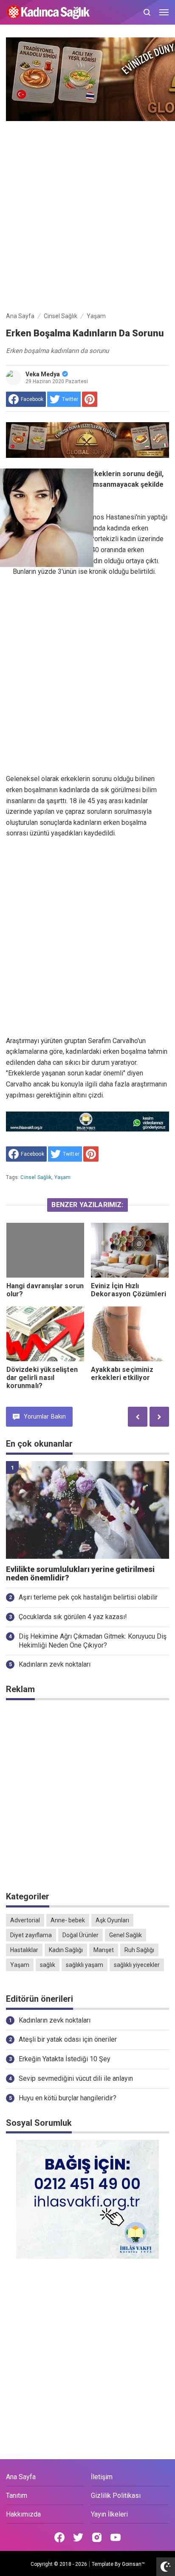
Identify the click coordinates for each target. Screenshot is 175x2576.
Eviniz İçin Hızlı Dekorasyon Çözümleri (128, 1290)
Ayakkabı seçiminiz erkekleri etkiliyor (122, 1374)
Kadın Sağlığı (66, 1950)
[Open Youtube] (116, 2537)
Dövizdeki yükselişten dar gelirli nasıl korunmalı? (42, 1378)
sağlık (48, 1965)
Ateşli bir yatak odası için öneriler (68, 2039)
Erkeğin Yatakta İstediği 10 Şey (65, 2059)
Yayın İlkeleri (109, 2514)
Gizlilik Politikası (116, 2496)
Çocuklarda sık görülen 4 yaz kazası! (73, 1617)
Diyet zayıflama (31, 1935)
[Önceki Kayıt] (138, 1417)
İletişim (102, 2477)
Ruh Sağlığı (139, 1950)
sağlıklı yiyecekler (137, 1965)
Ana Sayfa (21, 2477)
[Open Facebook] (59, 2537)
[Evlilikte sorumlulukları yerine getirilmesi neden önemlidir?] (87, 1510)
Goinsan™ (133, 2564)
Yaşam (63, 1177)
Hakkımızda (23, 2514)
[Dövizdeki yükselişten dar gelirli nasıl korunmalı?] (45, 1334)
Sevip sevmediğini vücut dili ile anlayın (76, 2078)
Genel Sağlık (126, 1935)
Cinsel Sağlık (36, 1177)
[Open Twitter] (78, 2537)
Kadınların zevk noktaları (55, 1664)
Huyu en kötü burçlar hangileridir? (68, 2098)
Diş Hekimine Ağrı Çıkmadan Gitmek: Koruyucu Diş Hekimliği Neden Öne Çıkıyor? (93, 1641)
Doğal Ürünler (80, 1935)
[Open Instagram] (97, 2537)
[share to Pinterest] (90, 399)
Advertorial (25, 1920)
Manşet (104, 1950)
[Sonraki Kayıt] (159, 1417)
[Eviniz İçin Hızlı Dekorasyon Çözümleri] (130, 1250)
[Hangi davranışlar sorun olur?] (45, 1250)
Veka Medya (43, 374)
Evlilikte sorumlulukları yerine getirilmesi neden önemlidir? (80, 1574)
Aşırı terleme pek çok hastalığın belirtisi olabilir (88, 1597)
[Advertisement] (87, 214)
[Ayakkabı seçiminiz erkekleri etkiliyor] (130, 1334)
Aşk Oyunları (112, 1920)
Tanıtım (17, 2496)
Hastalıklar (24, 1950)
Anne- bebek (68, 1920)
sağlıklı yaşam (85, 1965)
